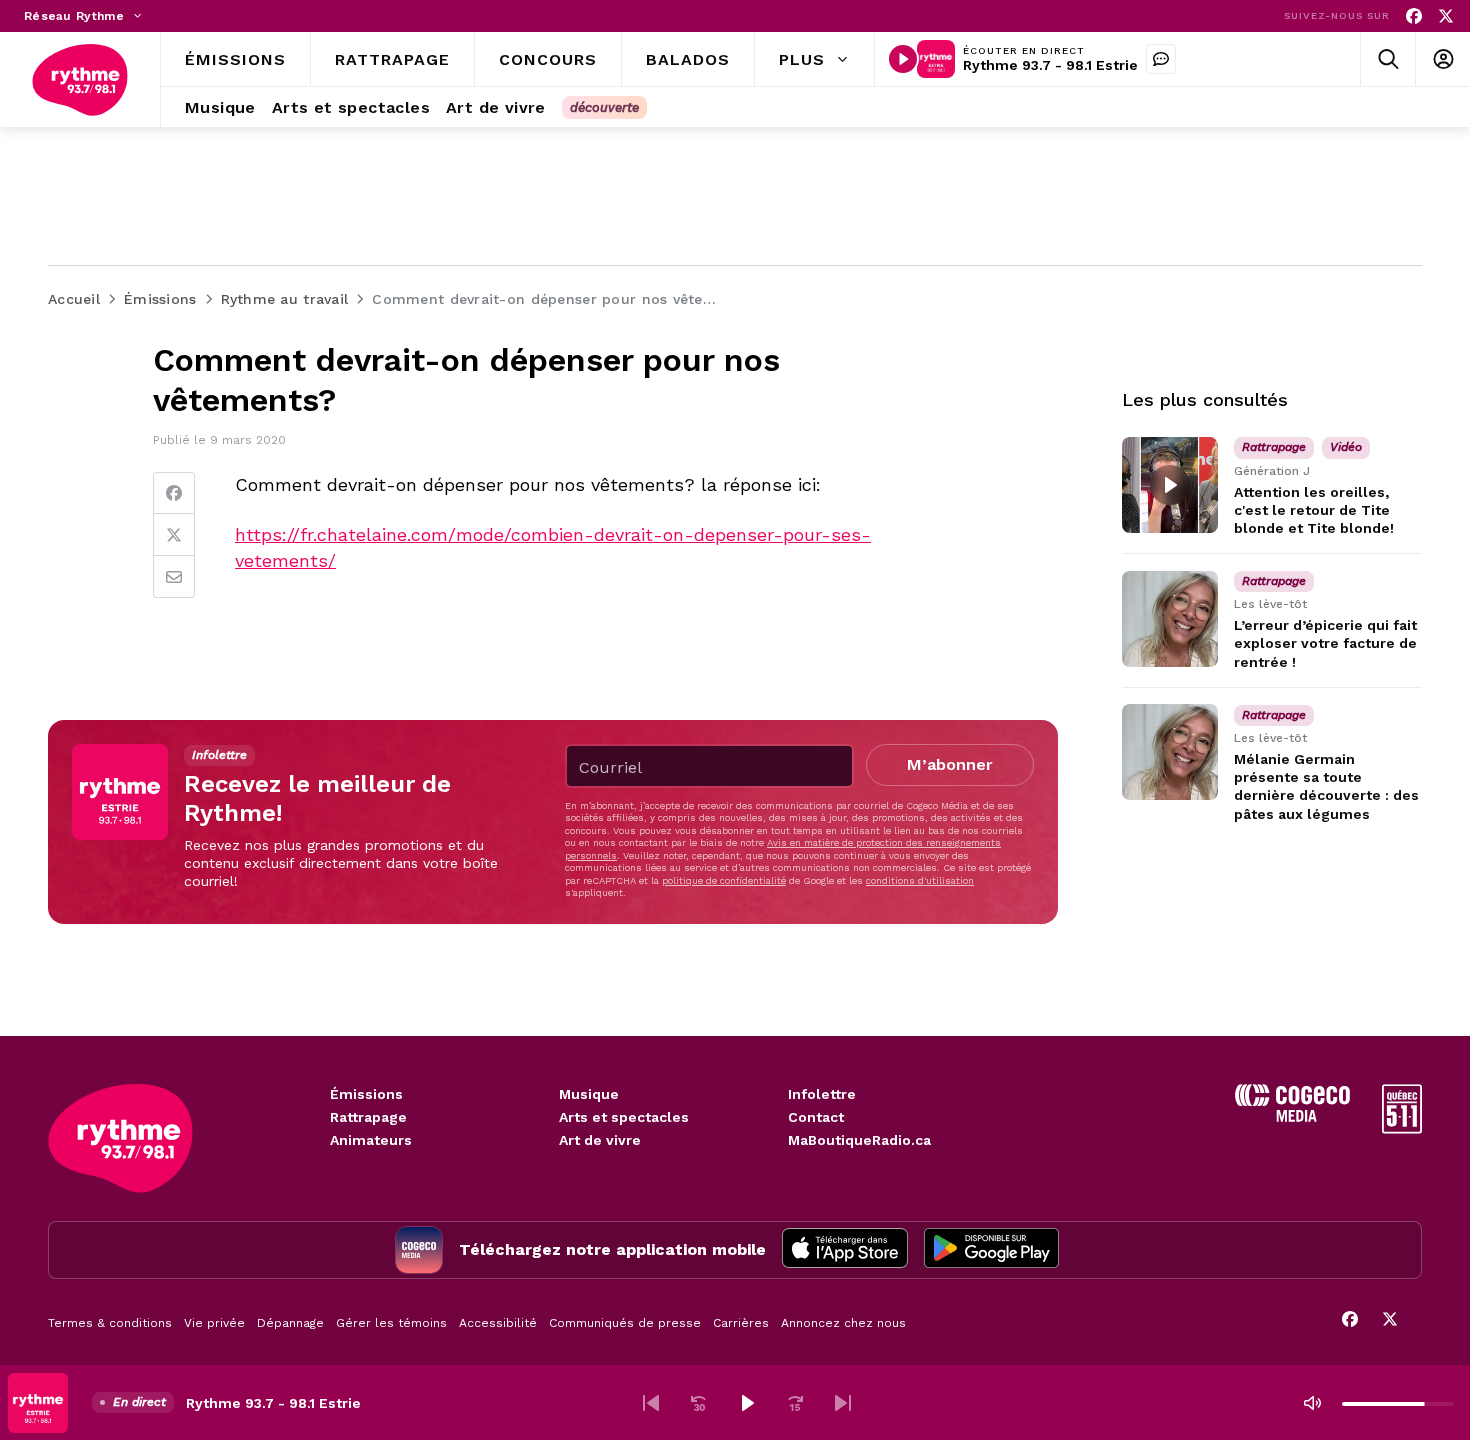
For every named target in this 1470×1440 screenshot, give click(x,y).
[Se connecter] (1442, 59)
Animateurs (371, 1140)
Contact (816, 1117)
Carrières (741, 1323)
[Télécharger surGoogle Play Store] (991, 1250)
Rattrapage (368, 1117)
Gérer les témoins (391, 1323)
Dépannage (290, 1323)
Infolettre (822, 1094)
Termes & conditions (110, 1323)
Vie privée (214, 1323)
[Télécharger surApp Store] (845, 1250)
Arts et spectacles (624, 1117)
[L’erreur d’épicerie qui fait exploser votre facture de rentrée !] (1170, 619)
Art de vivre (600, 1140)
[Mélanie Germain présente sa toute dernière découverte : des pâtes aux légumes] (1170, 752)
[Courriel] (174, 577)
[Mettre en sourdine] (1312, 1403)
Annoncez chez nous (843, 1323)
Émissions (366, 1094)
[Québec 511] (1402, 1128)
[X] (1446, 16)
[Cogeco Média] (1292, 1116)
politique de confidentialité (724, 880)
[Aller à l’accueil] (80, 80)
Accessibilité (498, 1323)
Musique (589, 1094)
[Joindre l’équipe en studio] (1161, 59)
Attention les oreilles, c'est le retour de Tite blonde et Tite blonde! (1314, 510)
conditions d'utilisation (920, 880)
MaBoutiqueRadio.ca (859, 1140)
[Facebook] (1414, 16)
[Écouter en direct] (903, 59)
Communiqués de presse (625, 1323)
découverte (604, 107)
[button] (651, 1403)
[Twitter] (174, 535)
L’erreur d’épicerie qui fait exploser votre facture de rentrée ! (1325, 644)
